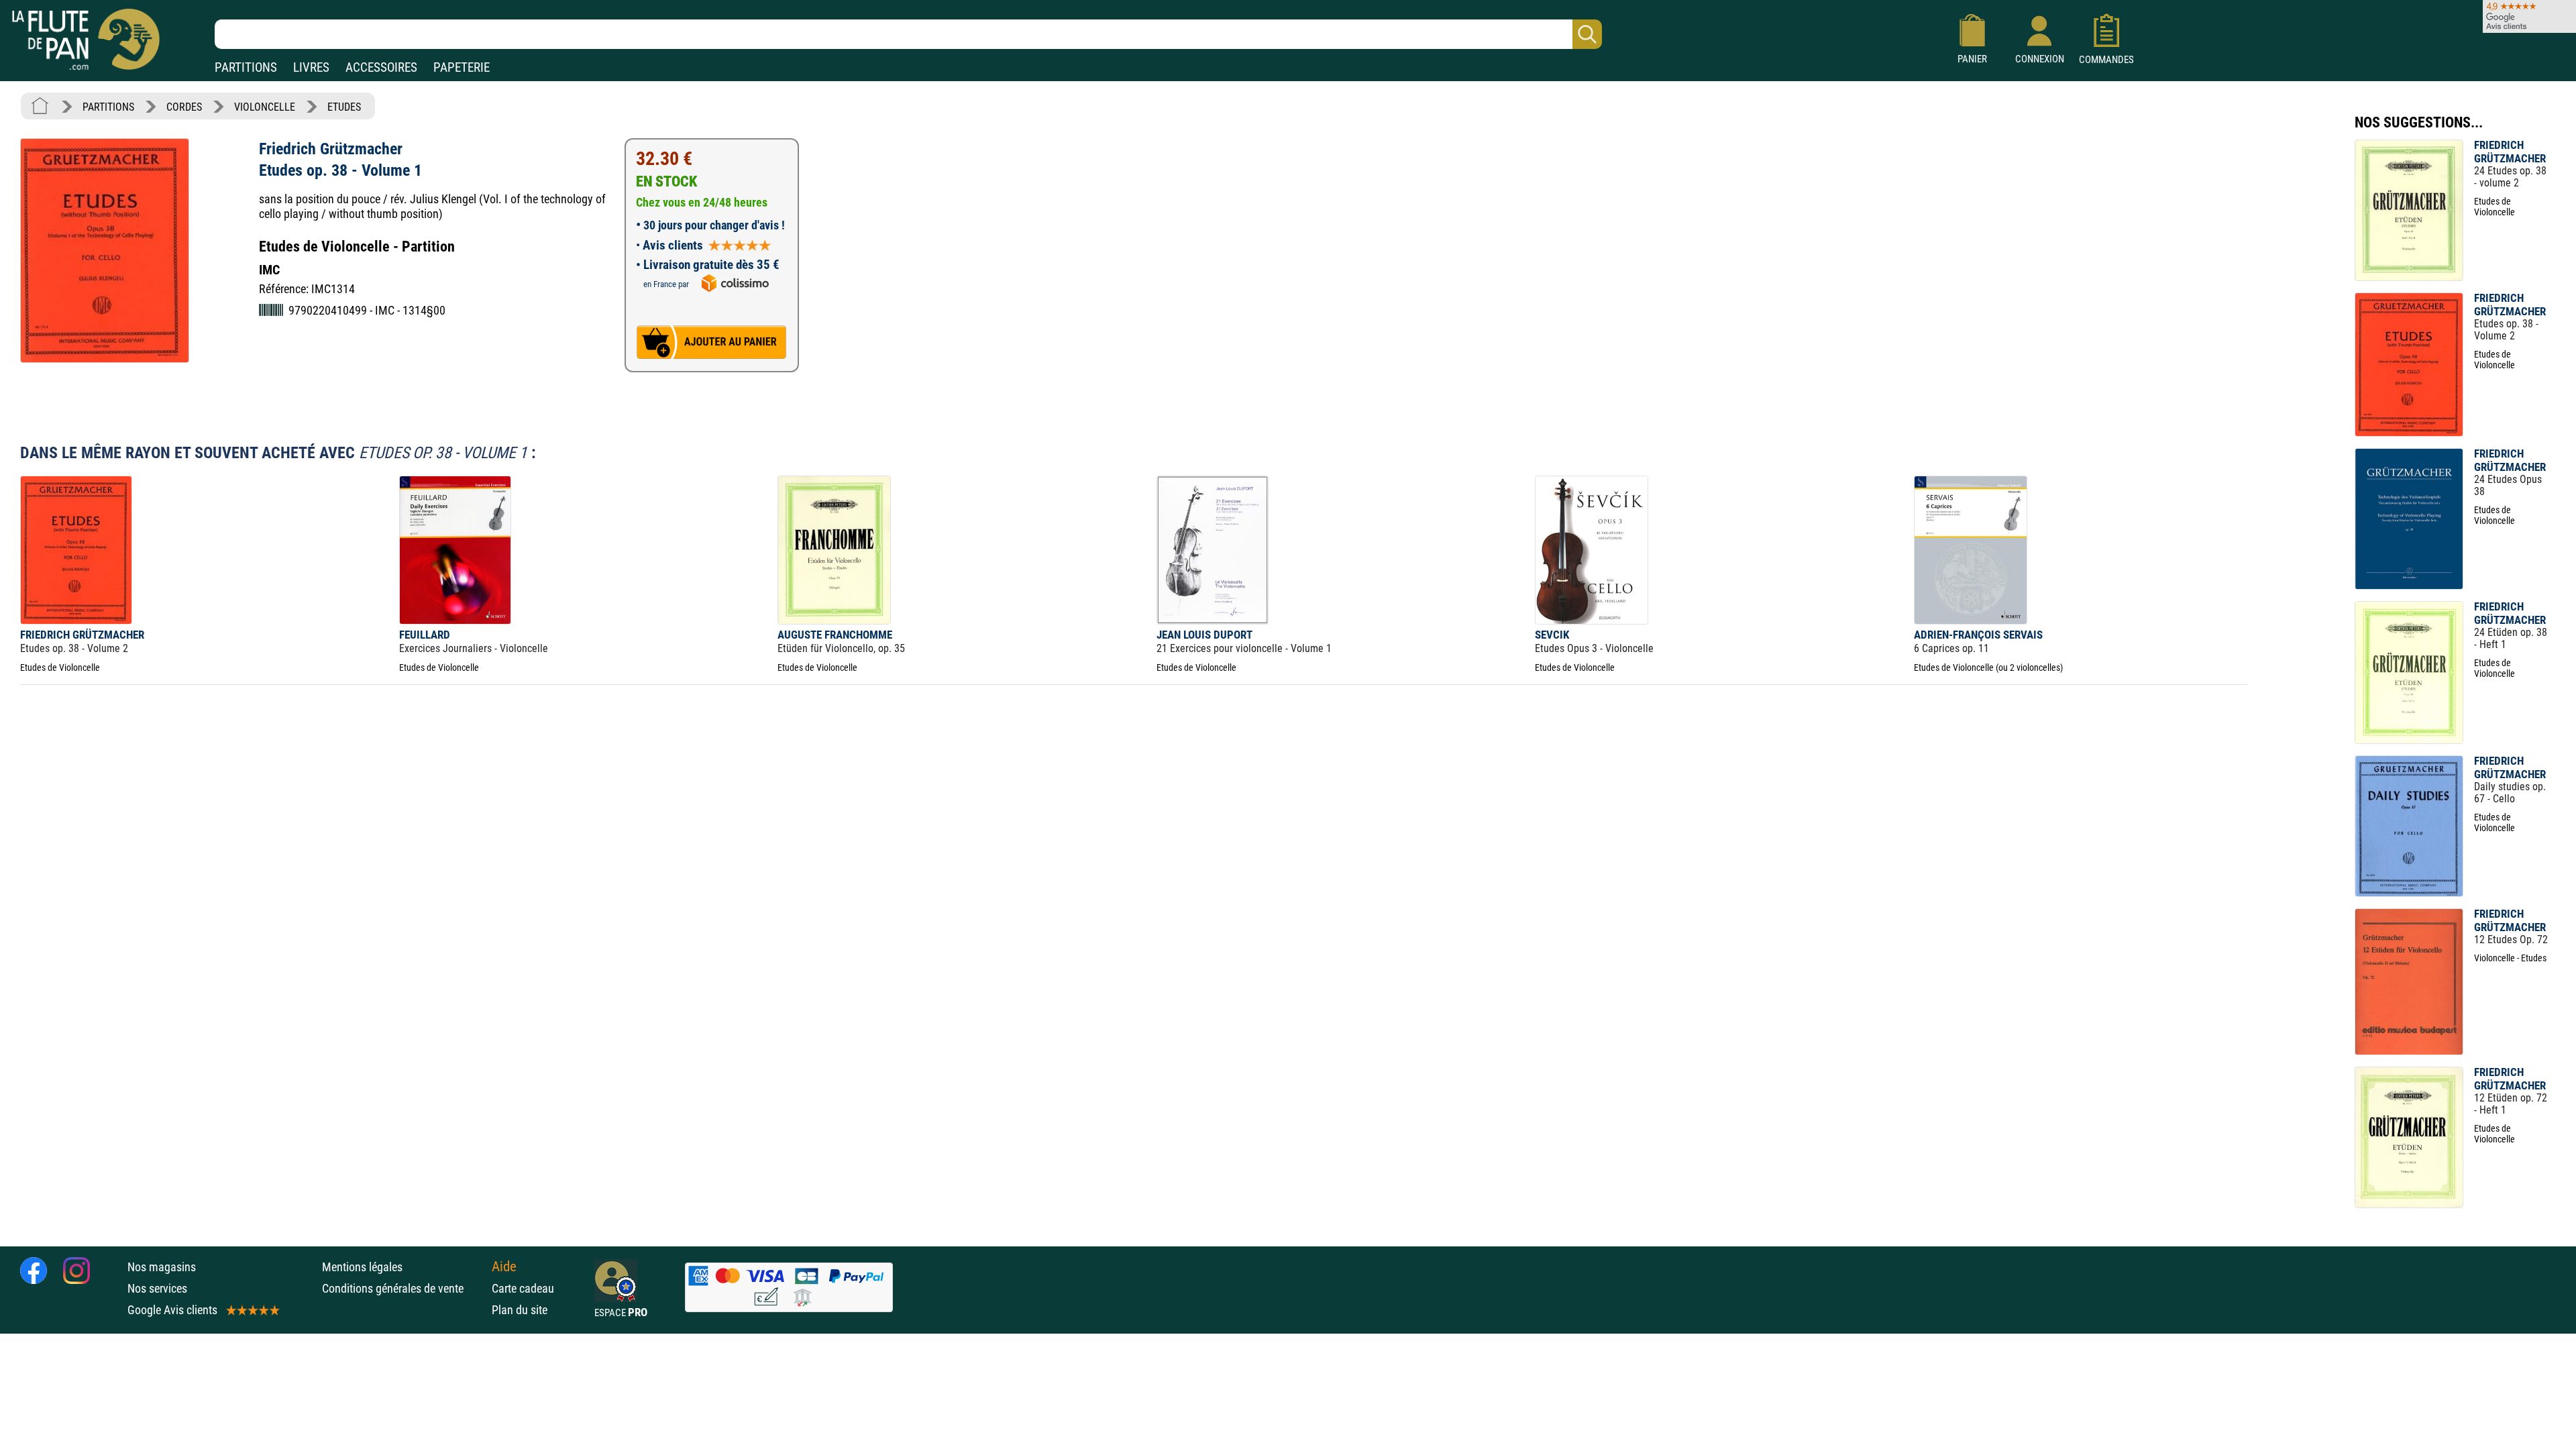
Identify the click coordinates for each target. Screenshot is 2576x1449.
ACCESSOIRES (381, 67)
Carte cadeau (523, 1288)
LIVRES (311, 67)
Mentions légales (362, 1267)
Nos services (157, 1288)
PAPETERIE (462, 67)
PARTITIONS (246, 67)
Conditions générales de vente (404, 1288)
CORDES (184, 107)
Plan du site (520, 1310)
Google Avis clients (172, 1310)
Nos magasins (162, 1267)
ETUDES (344, 107)
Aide (504, 1267)
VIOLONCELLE (265, 107)
